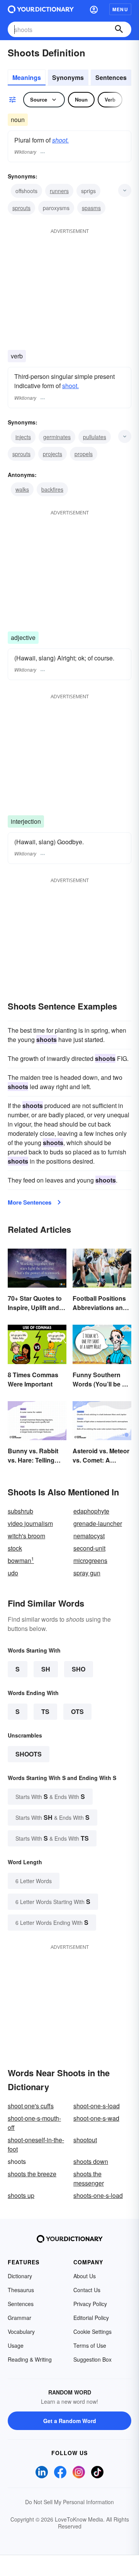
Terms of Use (90, 2345)
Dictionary (20, 2276)
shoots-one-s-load (98, 2195)
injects (23, 437)
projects (53, 454)
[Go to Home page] (41, 9)
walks (22, 489)
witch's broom (26, 1536)
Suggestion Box (92, 2359)
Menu (120, 9)
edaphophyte (91, 1511)
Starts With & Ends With (50, 1796)
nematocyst (89, 1536)
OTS (77, 1711)
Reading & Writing (30, 2359)
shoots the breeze (32, 2174)
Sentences (111, 77)
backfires (52, 489)
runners (59, 191)
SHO (79, 1669)
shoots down (91, 2161)
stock (15, 1548)
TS (45, 1711)
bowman (21, 1560)
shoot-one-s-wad (96, 2118)
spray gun (87, 1573)
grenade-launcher (98, 1523)
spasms (91, 208)
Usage (16, 2345)
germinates (57, 437)
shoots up (21, 2195)
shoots (29, 1754)
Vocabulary (21, 2332)
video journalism (30, 1523)
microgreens (90, 1560)
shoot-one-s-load (97, 2106)
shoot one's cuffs (31, 2106)
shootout (85, 2140)
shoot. (60, 140)
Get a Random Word (70, 2421)
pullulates (95, 437)
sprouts (21, 208)
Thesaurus (21, 2290)
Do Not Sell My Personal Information (69, 2502)
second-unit (89, 1548)
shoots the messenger (89, 2178)
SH (46, 1669)
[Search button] (119, 29)
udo (13, 1573)
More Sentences (30, 1202)
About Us (85, 2276)
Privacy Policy (90, 2304)
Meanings (27, 77)
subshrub (20, 1511)
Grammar (19, 2318)
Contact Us (87, 2290)
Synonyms (68, 77)
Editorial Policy (91, 2318)
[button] (94, 9)
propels (84, 454)
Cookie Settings (92, 2332)
